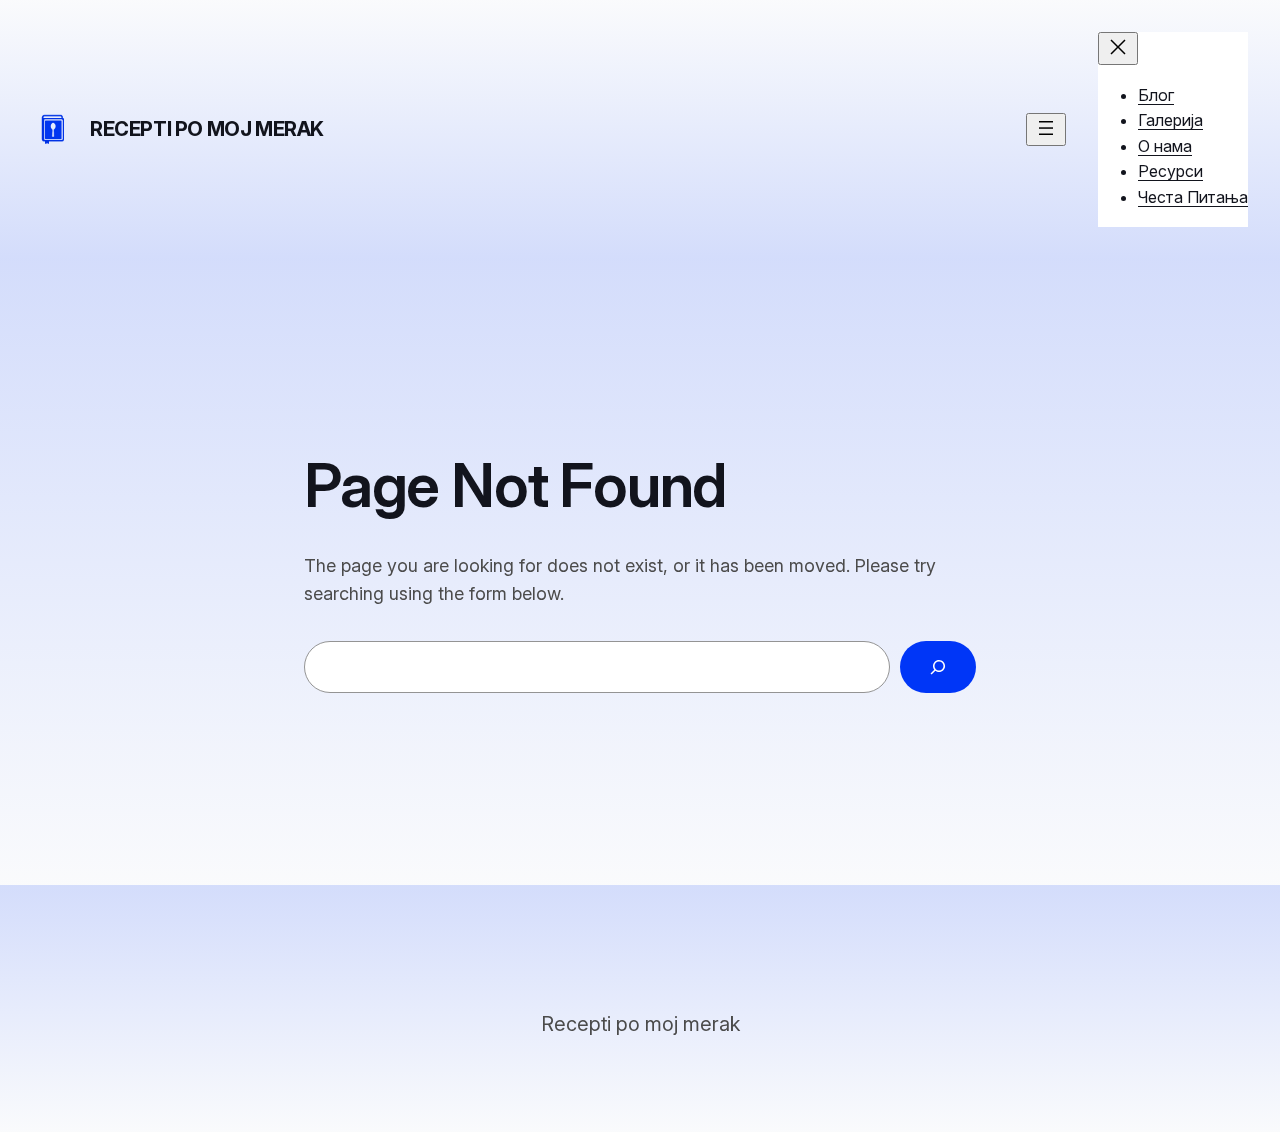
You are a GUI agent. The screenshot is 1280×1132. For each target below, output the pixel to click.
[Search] (938, 667)
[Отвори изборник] (1046, 129)
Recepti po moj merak (207, 129)
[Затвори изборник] (1118, 48)
